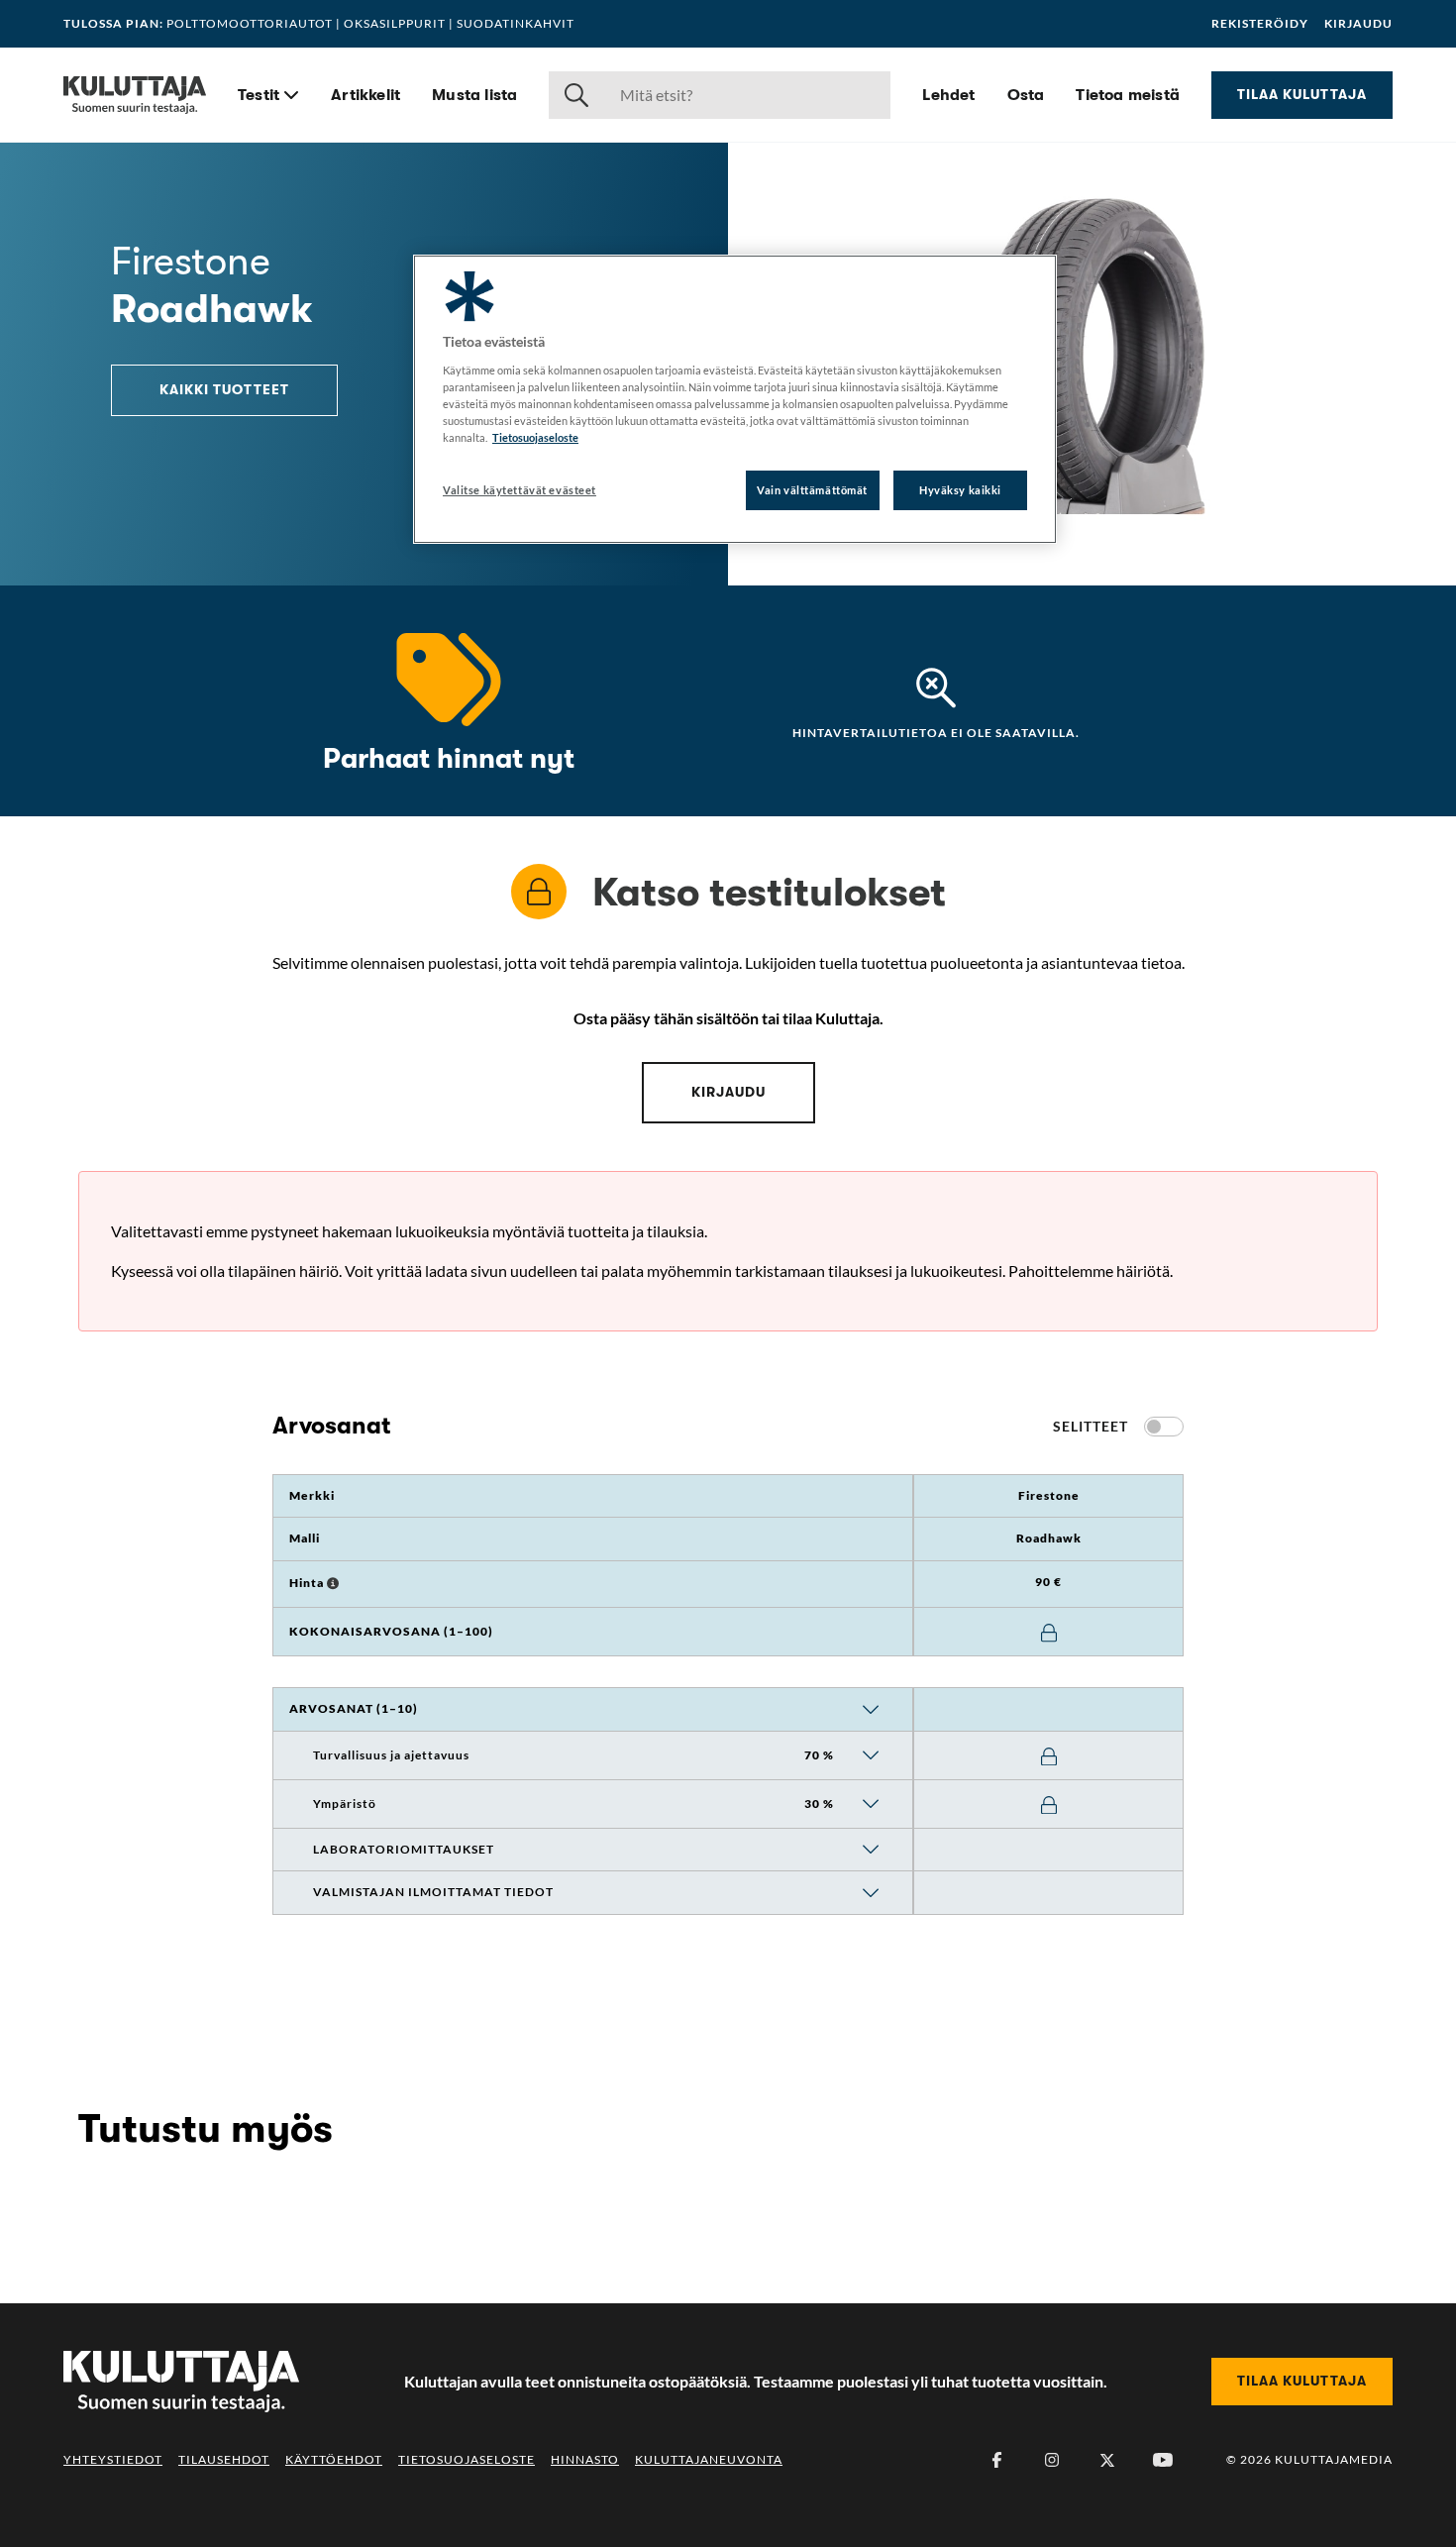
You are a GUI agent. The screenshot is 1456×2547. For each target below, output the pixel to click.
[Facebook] (996, 2460)
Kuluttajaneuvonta (709, 2459)
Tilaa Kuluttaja (1302, 94)
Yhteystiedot (113, 2459)
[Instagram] (1052, 2460)
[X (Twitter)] (1107, 2460)
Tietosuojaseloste (467, 2459)
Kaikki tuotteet (224, 389)
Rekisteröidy (1260, 24)
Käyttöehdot (334, 2459)
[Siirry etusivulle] (135, 95)
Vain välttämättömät (812, 490)
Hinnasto (585, 2459)
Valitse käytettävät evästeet (520, 490)
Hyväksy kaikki (960, 490)
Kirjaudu (1358, 24)
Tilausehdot (224, 2459)
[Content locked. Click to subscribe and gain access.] (1049, 1633)
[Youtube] (1163, 2460)
